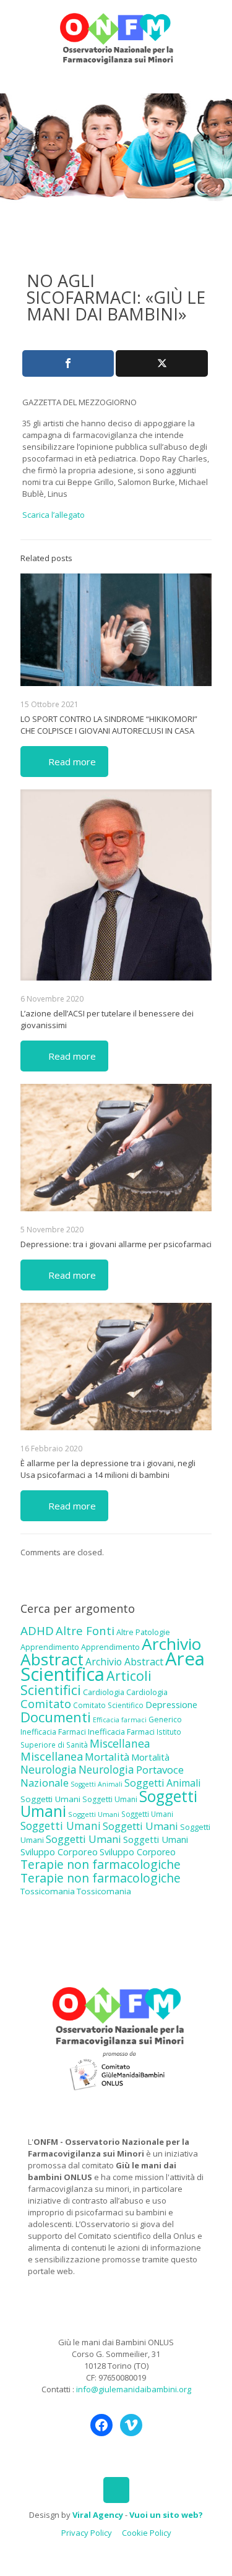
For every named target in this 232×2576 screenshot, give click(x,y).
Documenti (56, 1717)
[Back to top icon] (116, 2490)
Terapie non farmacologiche (101, 1864)
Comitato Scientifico (108, 1705)
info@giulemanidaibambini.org (134, 2389)
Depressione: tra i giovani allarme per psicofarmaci (116, 1244)
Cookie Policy (147, 2533)
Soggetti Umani (50, 1799)
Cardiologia (104, 1692)
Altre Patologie (143, 1632)
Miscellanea (120, 1743)
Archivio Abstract (124, 1662)
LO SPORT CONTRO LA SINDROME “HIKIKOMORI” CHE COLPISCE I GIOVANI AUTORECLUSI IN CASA (109, 725)
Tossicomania (48, 1891)
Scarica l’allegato (54, 515)
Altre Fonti (85, 1630)
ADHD (37, 1631)
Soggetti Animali (97, 1784)
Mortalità (107, 1757)
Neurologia (49, 1769)
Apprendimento (50, 1647)
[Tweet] (161, 363)
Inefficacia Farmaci (53, 1732)
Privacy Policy (87, 2533)
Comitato (46, 1704)
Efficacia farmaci (120, 1720)
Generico (165, 1719)
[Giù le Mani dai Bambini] (116, 37)
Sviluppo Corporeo (59, 1852)
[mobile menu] (215, 25)
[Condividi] (68, 363)
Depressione (171, 1705)
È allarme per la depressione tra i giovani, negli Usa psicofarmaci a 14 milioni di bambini (108, 1469)
